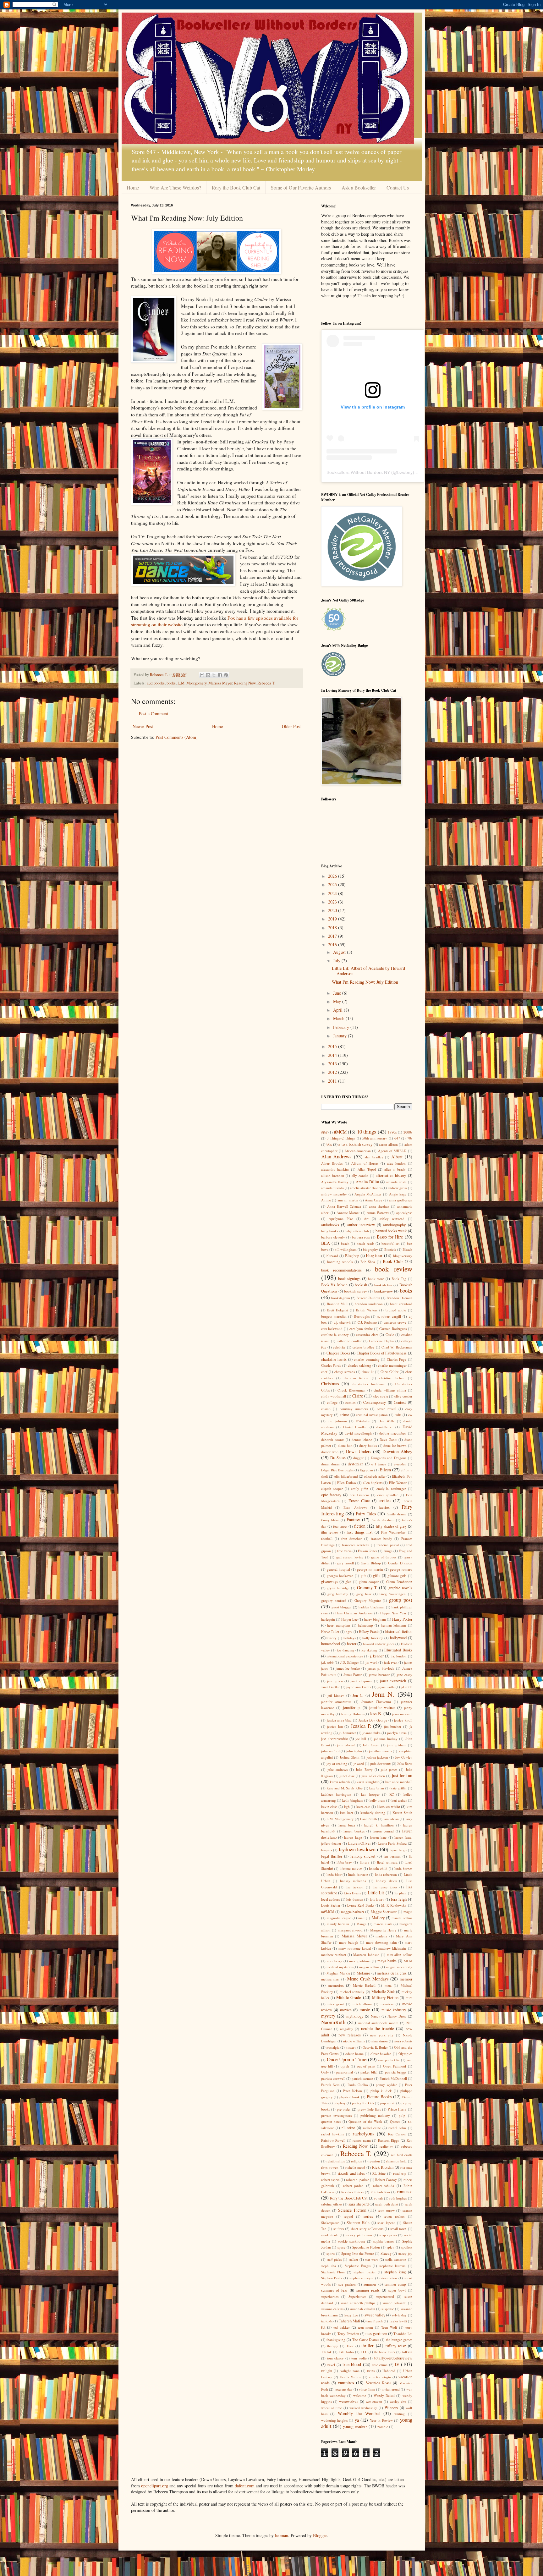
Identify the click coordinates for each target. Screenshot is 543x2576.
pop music (388, 2103)
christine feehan (392, 1378)
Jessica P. (361, 1726)
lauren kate (378, 1837)
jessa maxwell (402, 1714)
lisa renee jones (385, 1887)
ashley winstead (392, 1219)
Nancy (376, 2016)
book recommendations (341, 1270)
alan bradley (374, 1157)
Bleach (407, 1249)
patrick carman (362, 2078)
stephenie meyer (362, 2278)
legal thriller (332, 1856)
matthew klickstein (392, 1948)
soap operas (388, 2235)
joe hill (361, 1739)
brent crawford (401, 1304)
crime (344, 1415)
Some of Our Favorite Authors (301, 187)
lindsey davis (386, 1881)
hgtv (349, 1631)
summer (370, 2284)
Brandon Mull (337, 1304)
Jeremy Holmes (352, 1714)
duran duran (331, 1464)
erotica (385, 1500)
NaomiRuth (333, 2022)
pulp (402, 2115)
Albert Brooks (332, 1163)
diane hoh (345, 1445)
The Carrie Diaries (366, 2340)
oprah (345, 2066)
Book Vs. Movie (335, 1285)
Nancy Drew (397, 2016)
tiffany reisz (396, 2346)
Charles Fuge (397, 1359)
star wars (372, 2259)
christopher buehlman (369, 1384)
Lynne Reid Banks (361, 1905)
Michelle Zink (383, 1992)
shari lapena (386, 2223)
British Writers (367, 1310)
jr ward (359, 1763)
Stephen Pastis (332, 2278)
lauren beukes (354, 1831)
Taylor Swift (398, 2321)
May (338, 1001)
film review (330, 1532)
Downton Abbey (397, 1451)
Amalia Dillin (367, 1182)
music (365, 2010)
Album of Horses (365, 1163)
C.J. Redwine (367, 1322)
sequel (348, 2216)
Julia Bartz (405, 1763)
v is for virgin (380, 2377)
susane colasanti (395, 2303)
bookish (361, 1285)
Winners (391, 2408)
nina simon (380, 2041)
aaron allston (388, 1144)
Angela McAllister (368, 1194)
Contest (400, 1402)
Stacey (386, 2253)
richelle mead (355, 2167)
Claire (358, 1396)
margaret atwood (350, 1930)
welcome (360, 2395)
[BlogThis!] (208, 675)
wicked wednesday (363, 2408)
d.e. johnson (337, 1421)
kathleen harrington (336, 1794)
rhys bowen (330, 2167)
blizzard (332, 1256)
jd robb (407, 1687)
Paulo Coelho (358, 2085)
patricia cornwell (333, 2078)
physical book (350, 2097)
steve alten (389, 2278)
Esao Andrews (355, 1507)
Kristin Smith (402, 1813)
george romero (401, 1569)
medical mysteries (340, 1967)
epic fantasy (331, 1495)
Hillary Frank (369, 1631)
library (365, 1862)
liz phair (400, 1893)
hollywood (398, 1638)
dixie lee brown (395, 1445)
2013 (333, 1064)
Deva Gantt (388, 1439)
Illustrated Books (398, 1650)
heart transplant (339, 1625)
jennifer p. (352, 1708)
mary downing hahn (381, 1942)
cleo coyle (381, 1396)
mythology (355, 2016)
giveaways (330, 1582)
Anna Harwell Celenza (344, 1206)
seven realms (394, 2216)
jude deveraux (381, 1763)
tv (397, 2364)
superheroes (330, 2296)
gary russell (345, 1563)
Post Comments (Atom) (177, 737)
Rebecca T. (266, 683)
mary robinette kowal (355, 1948)
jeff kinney (336, 1695)
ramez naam (362, 2140)
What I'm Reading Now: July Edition (365, 982)
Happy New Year (393, 1613)
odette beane (355, 2054)
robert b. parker (357, 2180)
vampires (346, 2383)
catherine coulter (349, 1341)
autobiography (394, 1225)
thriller (367, 2345)
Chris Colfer (389, 1372)
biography (370, 1249)
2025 (333, 884)
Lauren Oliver (360, 1843)
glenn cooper (369, 1582)
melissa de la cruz (392, 1973)
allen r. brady (395, 1169)
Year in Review (381, 2420)
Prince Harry (397, 2109)
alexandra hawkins (335, 1169)
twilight (327, 2371)
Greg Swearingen (393, 1594)
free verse (344, 1551)
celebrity (339, 1347)
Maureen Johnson (366, 1955)
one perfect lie (389, 2060)
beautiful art (391, 1243)
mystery (328, 2016)
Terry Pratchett (348, 2334)
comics (350, 1402)
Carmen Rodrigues (393, 1329)
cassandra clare (367, 1335)
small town (398, 2229)
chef (324, 1372)
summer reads (368, 2290)
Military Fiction (385, 1998)
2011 (333, 1081)
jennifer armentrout (336, 1702)
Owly (325, 2072)
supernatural (385, 2296)
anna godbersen (401, 1200)
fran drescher (351, 1538)
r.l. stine (348, 2128)
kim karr (346, 1813)
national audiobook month (378, 2023)
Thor (350, 2346)
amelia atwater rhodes (366, 1188)
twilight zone (349, 2371)
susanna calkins (332, 2309)
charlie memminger (392, 1365)
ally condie (360, 1175)
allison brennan (333, 1175)
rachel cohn (397, 2128)
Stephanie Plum (333, 2272)
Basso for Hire (390, 1237)
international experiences (345, 1656)
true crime (380, 2365)
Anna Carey (374, 1200)
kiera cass (363, 1807)
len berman (392, 1856)
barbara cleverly (333, 1237)
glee (348, 1582)
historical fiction (399, 1631)
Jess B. (376, 1714)
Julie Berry (364, 1769)
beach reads (365, 1243)
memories (336, 1985)
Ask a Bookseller (359, 187)
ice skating (369, 1650)
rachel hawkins (333, 2134)
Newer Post (143, 726)
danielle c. (385, 1427)
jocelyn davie (397, 1733)
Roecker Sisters (352, 2192)
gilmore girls (397, 1576)
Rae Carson (397, 2134)
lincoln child (378, 1868)
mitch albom (362, 2004)
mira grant (336, 2004)
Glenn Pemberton (399, 1582)
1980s (392, 1132)
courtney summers (354, 1409)
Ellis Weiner (398, 1483)
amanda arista (396, 1182)
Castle (390, 1335)
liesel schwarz (387, 1862)
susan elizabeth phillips (358, 2303)
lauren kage (353, 1837)
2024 (333, 893)
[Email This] (202, 675)
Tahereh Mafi (349, 2321)
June (338, 993)
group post (400, 1600)
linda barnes (403, 1868)
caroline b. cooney (335, 1335)
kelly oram (377, 1800)
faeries (384, 1507)
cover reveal (387, 1409)
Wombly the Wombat (359, 2413)
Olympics (405, 2054)
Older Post (291, 726)
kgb (347, 1807)
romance (405, 2192)
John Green (371, 1745)
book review (394, 1269)
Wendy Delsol (384, 2395)
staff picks (334, 2259)
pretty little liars (369, 2109)
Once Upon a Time (347, 2059)
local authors (331, 1899)
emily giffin (360, 1488)
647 (397, 1138)
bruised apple (396, 1310)
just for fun (402, 1775)
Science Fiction (352, 2210)
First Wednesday (393, 1532)
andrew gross (397, 1188)
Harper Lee (349, 1619)
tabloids (327, 2321)
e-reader (400, 1464)
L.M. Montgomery (192, 683)
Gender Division (400, 1563)
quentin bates (331, 2121)
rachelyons (364, 2133)
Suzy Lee (351, 2315)
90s (329, 1144)
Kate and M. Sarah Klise (345, 1788)
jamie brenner (379, 1675)
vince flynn (367, 2389)
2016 (333, 945)
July (337, 961)
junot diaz (347, 1776)
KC (392, 1794)
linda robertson (386, 1874)
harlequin (328, 1619)
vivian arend (391, 2389)
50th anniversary (375, 1138)
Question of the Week (365, 2121)
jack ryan (391, 1662)
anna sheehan (379, 1206)
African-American (358, 1151)
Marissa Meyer (220, 683)
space (341, 2247)
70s (410, 1138)
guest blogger (342, 1607)
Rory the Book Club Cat (236, 187)
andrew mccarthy (334, 1194)
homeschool (331, 1644)
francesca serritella (356, 1545)
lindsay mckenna (353, 1881)
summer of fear (335, 2290)
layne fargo (398, 1850)
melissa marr (331, 1979)
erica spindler (388, 1495)
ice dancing (345, 1650)
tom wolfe (359, 2358)
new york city (382, 2035)
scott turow (386, 2210)
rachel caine (372, 2128)
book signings (349, 1279)
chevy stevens (345, 1372)
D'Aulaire (363, 1421)
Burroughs (362, 1316)
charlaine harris (334, 1359)
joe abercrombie (335, 1739)
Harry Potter (402, 1619)
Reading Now (245, 683)
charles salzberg (359, 1365)
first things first (360, 1532)
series (368, 2216)
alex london (396, 1163)
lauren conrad (383, 1831)
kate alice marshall (399, 1782)
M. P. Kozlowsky (394, 1905)
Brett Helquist (337, 1310)
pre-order (344, 2109)
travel (331, 2365)
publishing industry (375, 2115)
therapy (333, 2346)
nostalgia (333, 2047)
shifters (339, 2229)
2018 (333, 928)
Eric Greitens (359, 1495)
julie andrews (337, 1769)
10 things (367, 1131)
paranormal (345, 2072)
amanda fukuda (332, 1188)
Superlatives (357, 2296)
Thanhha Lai (403, 2334)
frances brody (381, 1538)
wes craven (374, 2401)
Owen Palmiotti (395, 2066)
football (327, 1538)
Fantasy (353, 1520)
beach (345, 1243)
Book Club (393, 1261)
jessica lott (335, 1726)
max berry (335, 1961)
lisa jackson (355, 1887)
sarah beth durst (387, 2204)
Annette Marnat (348, 1213)
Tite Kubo (346, 2352)
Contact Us (398, 187)
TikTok (326, 2352)
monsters (387, 2004)
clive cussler (403, 1396)
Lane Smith (368, 1819)
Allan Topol (367, 1169)
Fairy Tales (366, 1514)
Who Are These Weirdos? (175, 187)
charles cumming (367, 1359)
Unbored (389, 2371)
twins (371, 2371)
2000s (408, 1132)
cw (410, 1415)
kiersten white (388, 1807)
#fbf (324, 1132)
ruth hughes (398, 2198)
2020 (333, 910)
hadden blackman (372, 1607)
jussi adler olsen (373, 1776)
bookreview (384, 1291)
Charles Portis (331, 1365)
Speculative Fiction (366, 2247)
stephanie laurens (392, 2266)
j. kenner (377, 1656)
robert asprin (330, 2180)
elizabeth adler (375, 1476)
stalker (354, 2259)
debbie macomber (393, 1433)
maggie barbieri (353, 1911)
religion (357, 2161)
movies (346, 2010)
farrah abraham (383, 1520)
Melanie (363, 1973)
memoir (406, 1979)
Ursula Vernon (351, 2377)
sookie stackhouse (352, 2241)
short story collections (367, 2229)
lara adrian (391, 1819)
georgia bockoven (340, 1576)
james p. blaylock (381, 1668)
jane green (335, 1681)
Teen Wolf (389, 2327)
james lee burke (348, 1668)
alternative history (391, 1175)
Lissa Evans (352, 1893)
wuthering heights (334, 2420)
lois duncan (355, 1899)
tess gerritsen (376, 2334)
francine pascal (388, 1545)
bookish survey (355, 1291)
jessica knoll (403, 1720)
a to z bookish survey (355, 1144)
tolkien (407, 2352)
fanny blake (330, 1520)
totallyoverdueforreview (393, 2358)
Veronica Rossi (378, 2383)
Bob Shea (368, 1262)
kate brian (377, 1788)
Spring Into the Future (358, 2253)
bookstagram (341, 1298)
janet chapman (361, 1681)
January (340, 1036)
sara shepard (358, 2204)
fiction (360, 1526)
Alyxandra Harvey (335, 1182)
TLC (364, 2352)
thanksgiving (336, 2340)
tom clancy (335, 2358)
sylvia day (399, 2315)
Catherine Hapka (381, 1341)
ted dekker (342, 2327)
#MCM (340, 1132)
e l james (379, 1464)
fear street (340, 1526)
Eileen (385, 1470)
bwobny (405, 472)
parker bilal (369, 2072)
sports (331, 2253)
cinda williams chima (390, 1390)
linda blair (334, 1874)
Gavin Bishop (371, 1563)
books (171, 683)
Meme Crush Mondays (368, 1979)
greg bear (364, 1594)
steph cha (329, 2266)
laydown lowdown (357, 1849)
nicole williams (354, 2041)
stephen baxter (365, 2272)
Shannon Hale (358, 2223)
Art (366, 1219)
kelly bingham (353, 1800)
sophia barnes (384, 2241)
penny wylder (386, 2085)
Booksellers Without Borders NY (358, 472)
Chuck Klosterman (351, 1390)
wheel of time (332, 2408)
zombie (383, 2427)
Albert (397, 1157)
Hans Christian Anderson (354, 1613)
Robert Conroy (386, 2180)
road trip (400, 2173)
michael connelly (352, 1992)
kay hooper (370, 1794)
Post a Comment (154, 714)
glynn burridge (338, 1588)
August (340, 952)
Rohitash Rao (380, 2192)
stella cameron (396, 2259)
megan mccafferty (399, 1967)
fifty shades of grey (391, 1526)
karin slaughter (367, 1782)
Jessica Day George (373, 1720)
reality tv (387, 2146)
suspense (388, 2309)
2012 (333, 1072)
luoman (282, 2535)
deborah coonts (333, 1439)
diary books (368, 1445)
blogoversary (403, 1256)
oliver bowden (381, 2054)
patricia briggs (396, 2072)
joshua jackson (377, 1757)
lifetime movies (351, 1868)
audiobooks (156, 683)
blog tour (374, 1255)
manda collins (402, 1918)
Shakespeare (330, 2223)
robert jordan (354, 2186)
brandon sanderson (369, 1304)
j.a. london (399, 1656)
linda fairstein (358, 1874)
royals (379, 2198)
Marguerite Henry (384, 1930)
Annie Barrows (378, 1213)
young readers (355, 2426)
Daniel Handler (355, 1427)
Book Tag (399, 1279)
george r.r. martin (370, 1569)
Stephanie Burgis (358, 2266)
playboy (340, 2103)
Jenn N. (383, 1694)
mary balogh (349, 1942)
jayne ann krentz (359, 1687)
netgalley (347, 2029)
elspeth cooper (332, 1488)
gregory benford (334, 1600)
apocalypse (404, 1213)
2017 (333, 936)
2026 (333, 876)
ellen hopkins (373, 1483)
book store (376, 1279)
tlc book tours (385, 2352)
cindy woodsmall (334, 1396)
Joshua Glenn (350, 1757)
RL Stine (379, 2173)
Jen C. (358, 1695)
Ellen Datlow (347, 1483)
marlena (381, 1936)
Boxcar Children (368, 1298)
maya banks (387, 1961)
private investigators (336, 2115)
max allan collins (400, 1955)
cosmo (326, 1409)
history (332, 1638)
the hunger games (399, 2340)
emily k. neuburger (391, 1488)
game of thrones (384, 1557)
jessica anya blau (339, 1720)
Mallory (378, 1918)
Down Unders (359, 1451)
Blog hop (352, 1256)
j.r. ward (371, 1662)
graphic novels (400, 1588)
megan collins (369, 1967)
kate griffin (399, 1788)
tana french (375, 2321)
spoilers (407, 2247)
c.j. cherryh (342, 1322)
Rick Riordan (383, 2167)
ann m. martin (348, 1200)
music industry (394, 2010)
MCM (408, 1961)
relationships (336, 2161)
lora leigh (399, 1899)
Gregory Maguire (368, 1600)
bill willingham (346, 1249)
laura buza (347, 1825)
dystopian (356, 1464)
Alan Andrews (337, 1156)
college (332, 1402)
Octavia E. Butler (375, 2047)
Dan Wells (386, 1421)
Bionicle (390, 1249)
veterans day (343, 2389)
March (339, 1018)
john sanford (330, 1751)
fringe (388, 1551)
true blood (352, 2364)
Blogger (320, 2535)
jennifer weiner (382, 1708)
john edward (346, 1745)
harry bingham (375, 1619)
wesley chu (398, 2401)
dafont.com (245, 2486)
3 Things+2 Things (341, 1138)
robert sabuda (384, 2186)
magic (408, 1911)
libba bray (344, 1862)
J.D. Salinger (350, 1662)
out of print (366, 2066)
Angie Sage (398, 1194)
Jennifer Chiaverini (376, 1702)
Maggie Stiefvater (384, 1911)
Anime (326, 1200)
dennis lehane (362, 1439)
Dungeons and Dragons (389, 1458)
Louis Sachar (331, 1905)
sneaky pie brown (359, 2235)
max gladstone (360, 1961)
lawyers (327, 1850)
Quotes (395, 2121)
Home (133, 187)
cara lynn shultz (361, 1329)
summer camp (395, 2284)
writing (400, 2414)
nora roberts (403, 2041)
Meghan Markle (338, 1973)
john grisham (397, 1745)
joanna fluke (372, 1733)
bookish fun (383, 1285)
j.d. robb (327, 1662)
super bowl (397, 2290)
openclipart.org (155, 2486)
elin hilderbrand (346, 1476)
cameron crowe (395, 1322)
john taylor (354, 1751)
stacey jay (405, 2253)
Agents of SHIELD (392, 1151)
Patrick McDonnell (393, 2078)
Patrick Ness (330, 2085)
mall (361, 1918)
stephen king (395, 2272)
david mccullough (358, 1433)
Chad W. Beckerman (397, 1347)
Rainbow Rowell (333, 2140)
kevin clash (329, 1807)
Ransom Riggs (389, 2140)
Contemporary (375, 1402)
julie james (389, 1769)
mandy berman (338, 1924)
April (338, 1010)
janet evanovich (393, 1681)
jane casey (405, 1675)
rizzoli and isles (351, 2173)
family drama (396, 1514)
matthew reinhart (334, 1955)
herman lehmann (393, 1625)
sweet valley (375, 2315)
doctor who (330, 1452)
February (342, 1027)
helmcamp (365, 1625)
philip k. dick (381, 2091)
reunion (374, 2161)
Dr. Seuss (338, 1458)
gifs (363, 1576)
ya (357, 2420)
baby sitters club (357, 1231)
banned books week (391, 1231)
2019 (333, 919)
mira (409, 1998)
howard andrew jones (379, 1644)
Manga (361, 1924)
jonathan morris (380, 1751)
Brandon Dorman (399, 1298)
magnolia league (339, 1918)
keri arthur (399, 1800)
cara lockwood (332, 1329)
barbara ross (361, 1237)
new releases (350, 2035)
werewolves (349, 2401)
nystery (351, 2047)
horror (352, 1644)
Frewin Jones (367, 1551)
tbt (323, 2327)
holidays (350, 1638)
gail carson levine (350, 1557)
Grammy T (367, 1587)
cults (398, 1415)
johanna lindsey (386, 1739)
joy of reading (337, 1763)
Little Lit (376, 1893)
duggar (358, 1458)
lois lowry (377, 1899)
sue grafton (347, 2284)
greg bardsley (338, 1594)
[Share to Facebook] (220, 675)
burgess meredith (334, 1316)
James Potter (353, 1675)
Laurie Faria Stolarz (392, 1843)
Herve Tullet (330, 1631)
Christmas (330, 1384)
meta (388, 1985)
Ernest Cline (359, 1501)
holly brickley (373, 1638)
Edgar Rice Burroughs (337, 1470)
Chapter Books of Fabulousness (382, 1353)
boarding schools (340, 1262)
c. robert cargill (389, 1316)
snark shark (330, 2235)
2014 (333, 1055)
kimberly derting (373, 1813)
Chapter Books (338, 1353)
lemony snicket (363, 1856)
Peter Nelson (352, 2091)
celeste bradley (363, 1347)
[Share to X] (214, 675)
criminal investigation (372, 1415)
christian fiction (356, 1378)
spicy (391, 2247)
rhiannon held (396, 2161)
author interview (361, 1225)
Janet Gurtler (331, 1687)
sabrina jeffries (332, 2204)
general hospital (338, 1569)
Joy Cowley (404, 1757)
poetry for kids (363, 2103)
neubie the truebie (378, 2028)
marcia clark (383, 1924)
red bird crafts (401, 2155)
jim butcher (393, 1726)
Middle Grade (349, 1997)
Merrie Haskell (364, 1985)
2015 (333, 1046)
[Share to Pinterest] (226, 675)
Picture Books (379, 2097)
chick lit (368, 1372)
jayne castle (386, 1687)
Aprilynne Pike (341, 1219)
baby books (330, 1231)
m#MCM (328, 1911)
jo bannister (347, 1733)
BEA (326, 1243)
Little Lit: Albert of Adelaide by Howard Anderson (368, 971)
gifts (377, 1576)
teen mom (366, 2327)
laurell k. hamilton (379, 1825)
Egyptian (366, 1470)
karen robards (340, 1782)
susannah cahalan (362, 2309)
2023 (333, 902)
